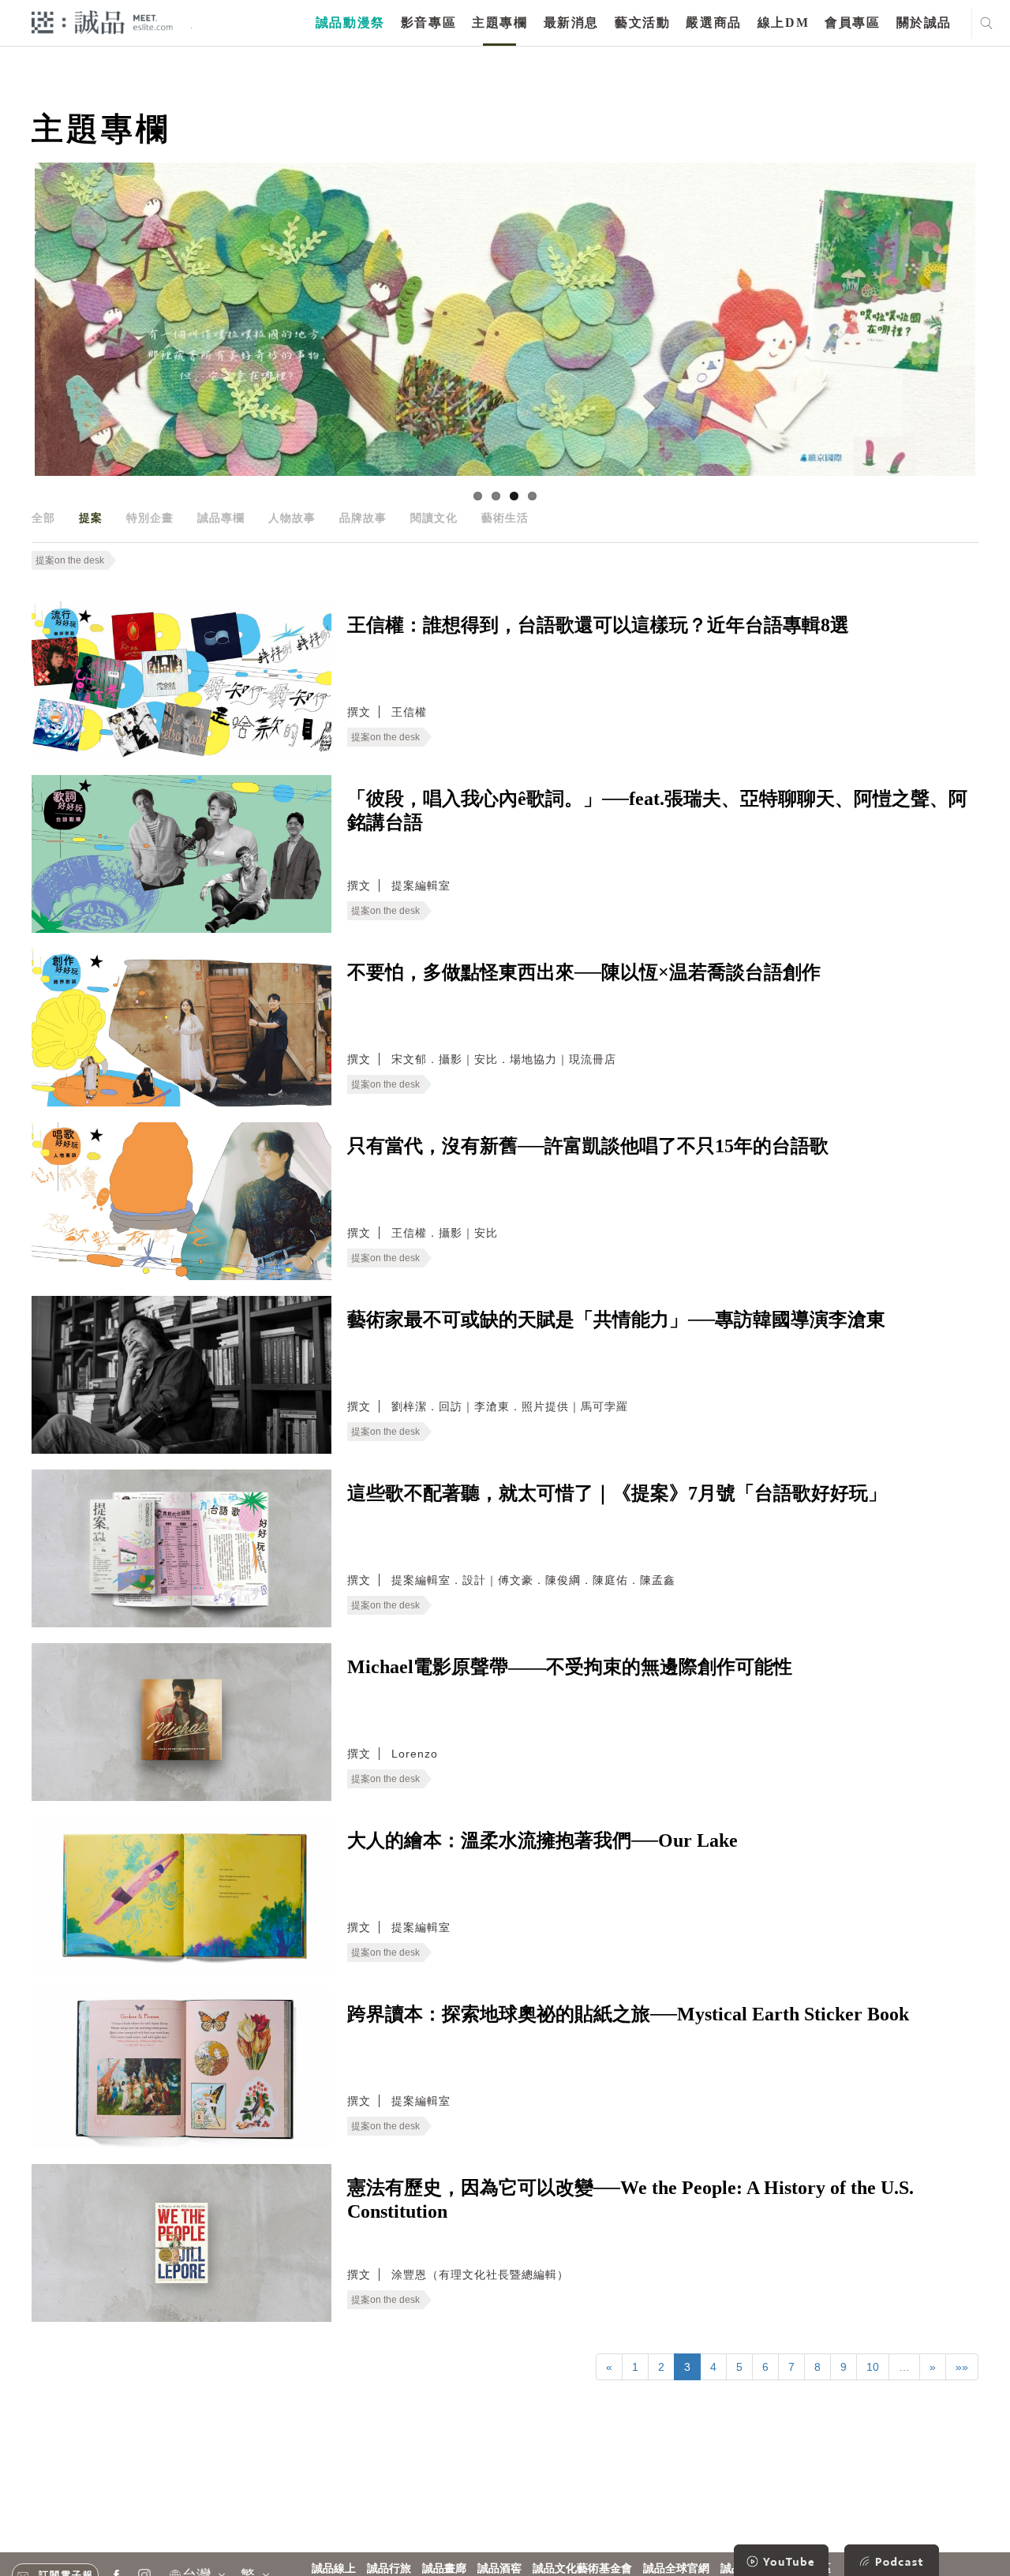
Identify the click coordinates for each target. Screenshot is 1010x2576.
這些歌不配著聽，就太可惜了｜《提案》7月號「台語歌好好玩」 (617, 1493)
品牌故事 (363, 518)
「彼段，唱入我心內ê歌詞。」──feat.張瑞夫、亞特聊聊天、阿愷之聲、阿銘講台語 (657, 811)
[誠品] (102, 22)
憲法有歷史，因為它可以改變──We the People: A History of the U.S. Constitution (630, 2200)
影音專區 (428, 22)
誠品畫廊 (444, 2569)
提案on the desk (70, 560)
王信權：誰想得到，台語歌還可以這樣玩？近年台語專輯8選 (598, 625)
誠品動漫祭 (350, 22)
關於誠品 (924, 22)
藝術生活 (505, 518)
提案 (91, 518)
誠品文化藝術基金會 (582, 2569)
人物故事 (292, 518)
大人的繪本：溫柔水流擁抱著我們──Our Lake (542, 1840)
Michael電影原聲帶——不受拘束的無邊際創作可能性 (570, 1667)
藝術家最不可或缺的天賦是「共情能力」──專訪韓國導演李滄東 (616, 1320)
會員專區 (852, 22)
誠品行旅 (389, 2569)
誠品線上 (334, 2569)
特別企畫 (150, 518)
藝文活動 (642, 22)
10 (873, 2367)
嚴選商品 (713, 22)
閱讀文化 (434, 518)
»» (962, 2367)
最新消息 (571, 22)
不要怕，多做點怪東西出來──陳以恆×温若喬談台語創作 (584, 972)
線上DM (783, 22)
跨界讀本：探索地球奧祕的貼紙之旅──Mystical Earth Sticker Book (628, 2014)
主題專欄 (499, 22)
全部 (43, 518)
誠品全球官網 (676, 2569)
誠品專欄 (221, 518)
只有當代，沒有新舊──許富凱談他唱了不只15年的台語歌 (588, 1146)
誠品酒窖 (499, 2569)
